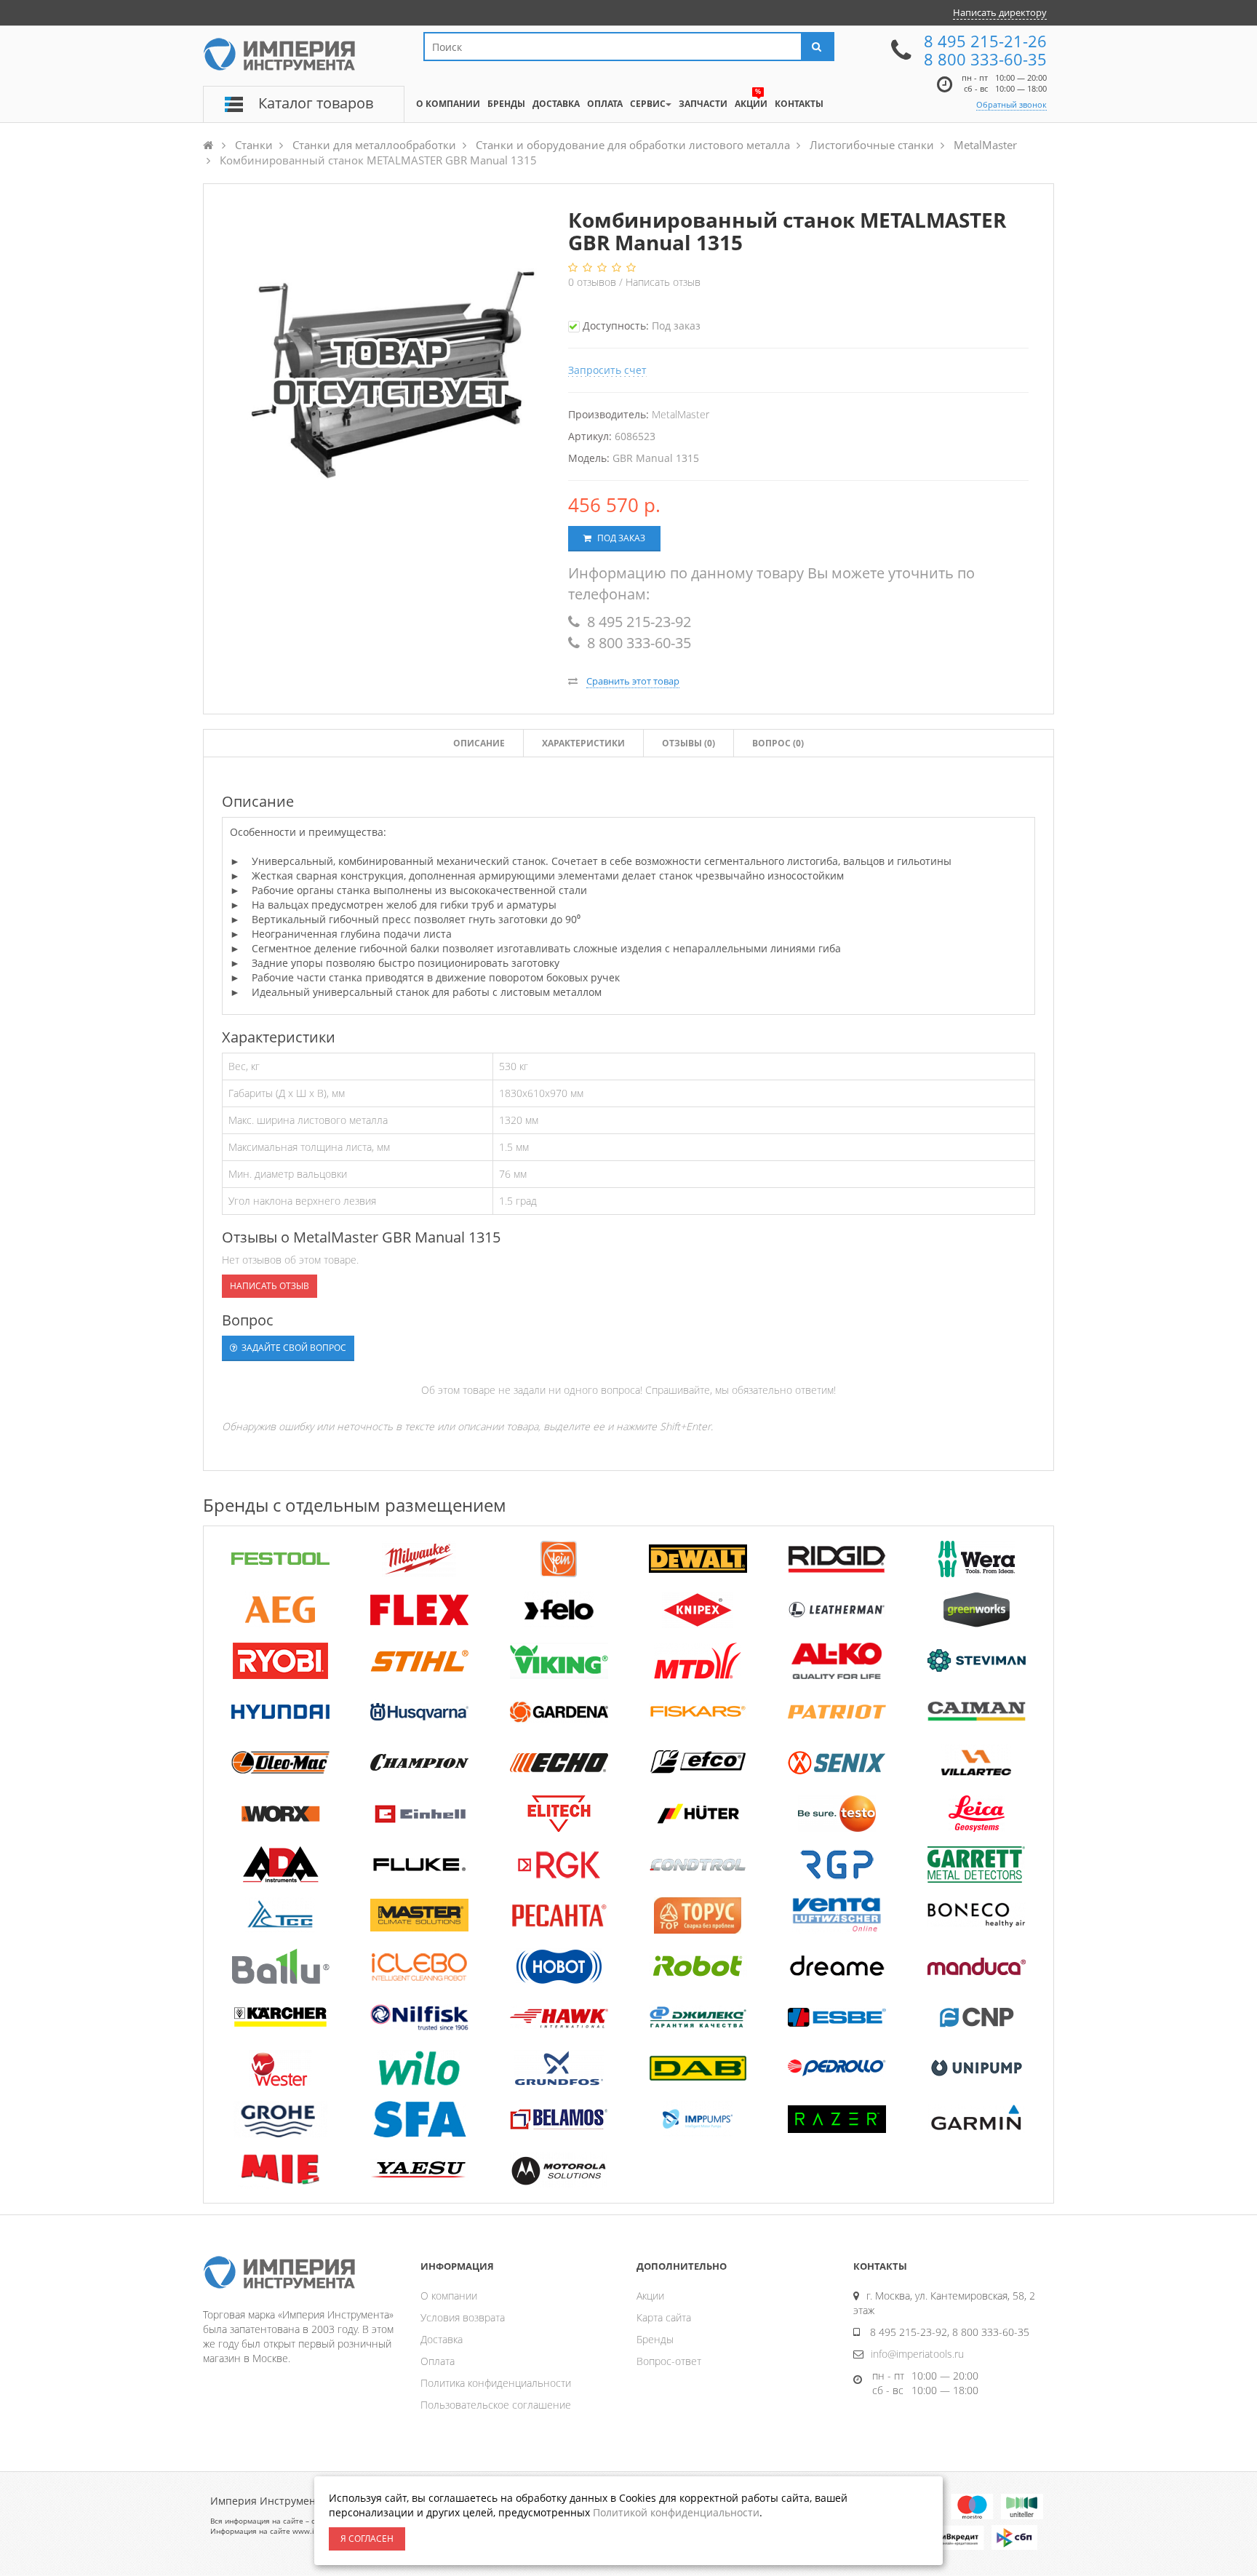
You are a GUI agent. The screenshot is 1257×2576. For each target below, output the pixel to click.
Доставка (442, 2339)
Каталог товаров (316, 103)
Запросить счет (607, 370)
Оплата (438, 2361)
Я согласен (367, 2539)
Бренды (655, 2339)
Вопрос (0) (778, 743)
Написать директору (1000, 12)
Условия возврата (463, 2317)
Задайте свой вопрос (293, 1348)
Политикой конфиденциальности (676, 2512)
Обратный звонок (1011, 104)
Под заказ (620, 538)
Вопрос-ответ (669, 2361)
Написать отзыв (663, 282)
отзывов (594, 282)
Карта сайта (664, 2317)
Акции (650, 2296)
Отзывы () (689, 743)
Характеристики (583, 743)
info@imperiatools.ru (917, 2354)
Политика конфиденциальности (496, 2383)
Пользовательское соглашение (496, 2405)
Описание (479, 743)
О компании (449, 2296)
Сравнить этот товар (633, 681)
